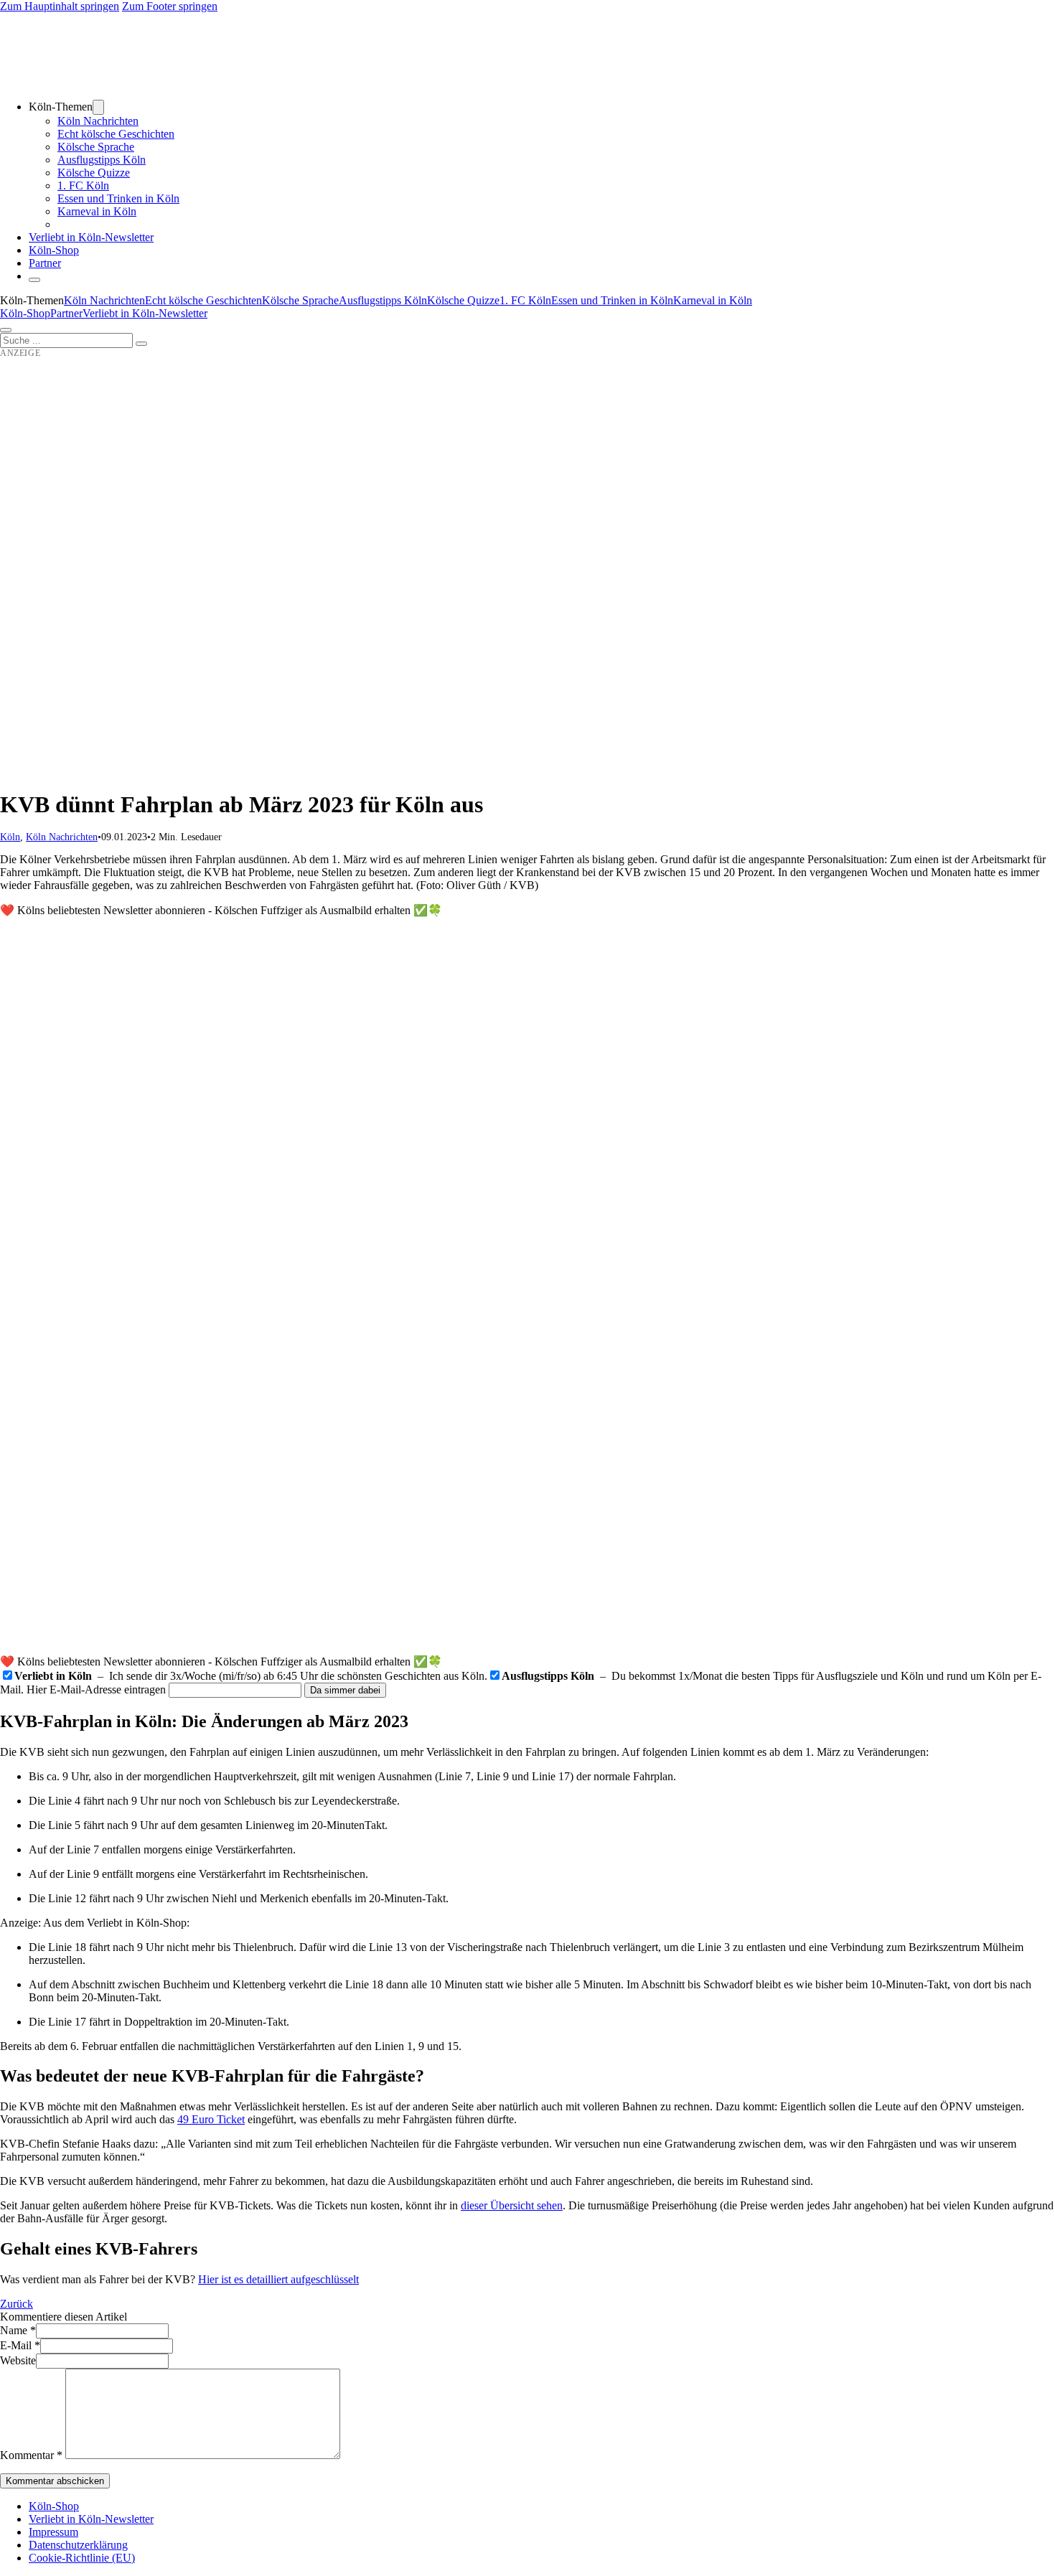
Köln (10, 837)
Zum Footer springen (170, 6)
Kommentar (31, 2455)
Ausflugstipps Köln (102, 160)
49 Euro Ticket (211, 2119)
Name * (18, 2330)
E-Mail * (20, 2345)
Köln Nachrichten (98, 121)
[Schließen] (34, 280)
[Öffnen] (6, 330)
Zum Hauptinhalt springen (60, 6)
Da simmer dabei (345, 1690)
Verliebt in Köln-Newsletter (91, 237)
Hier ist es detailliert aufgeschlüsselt (278, 2279)
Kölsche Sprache (96, 147)
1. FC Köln (83, 185)
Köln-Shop (25, 313)
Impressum (53, 2532)
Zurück (17, 2304)
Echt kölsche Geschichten (116, 134)
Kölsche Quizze (94, 173)
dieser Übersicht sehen (512, 2205)
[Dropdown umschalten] (98, 107)
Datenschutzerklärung (78, 2545)
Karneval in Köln (97, 211)
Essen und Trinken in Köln (118, 198)
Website (18, 2360)
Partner (45, 263)
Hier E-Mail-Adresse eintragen (96, 1689)
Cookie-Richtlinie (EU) (82, 2558)
